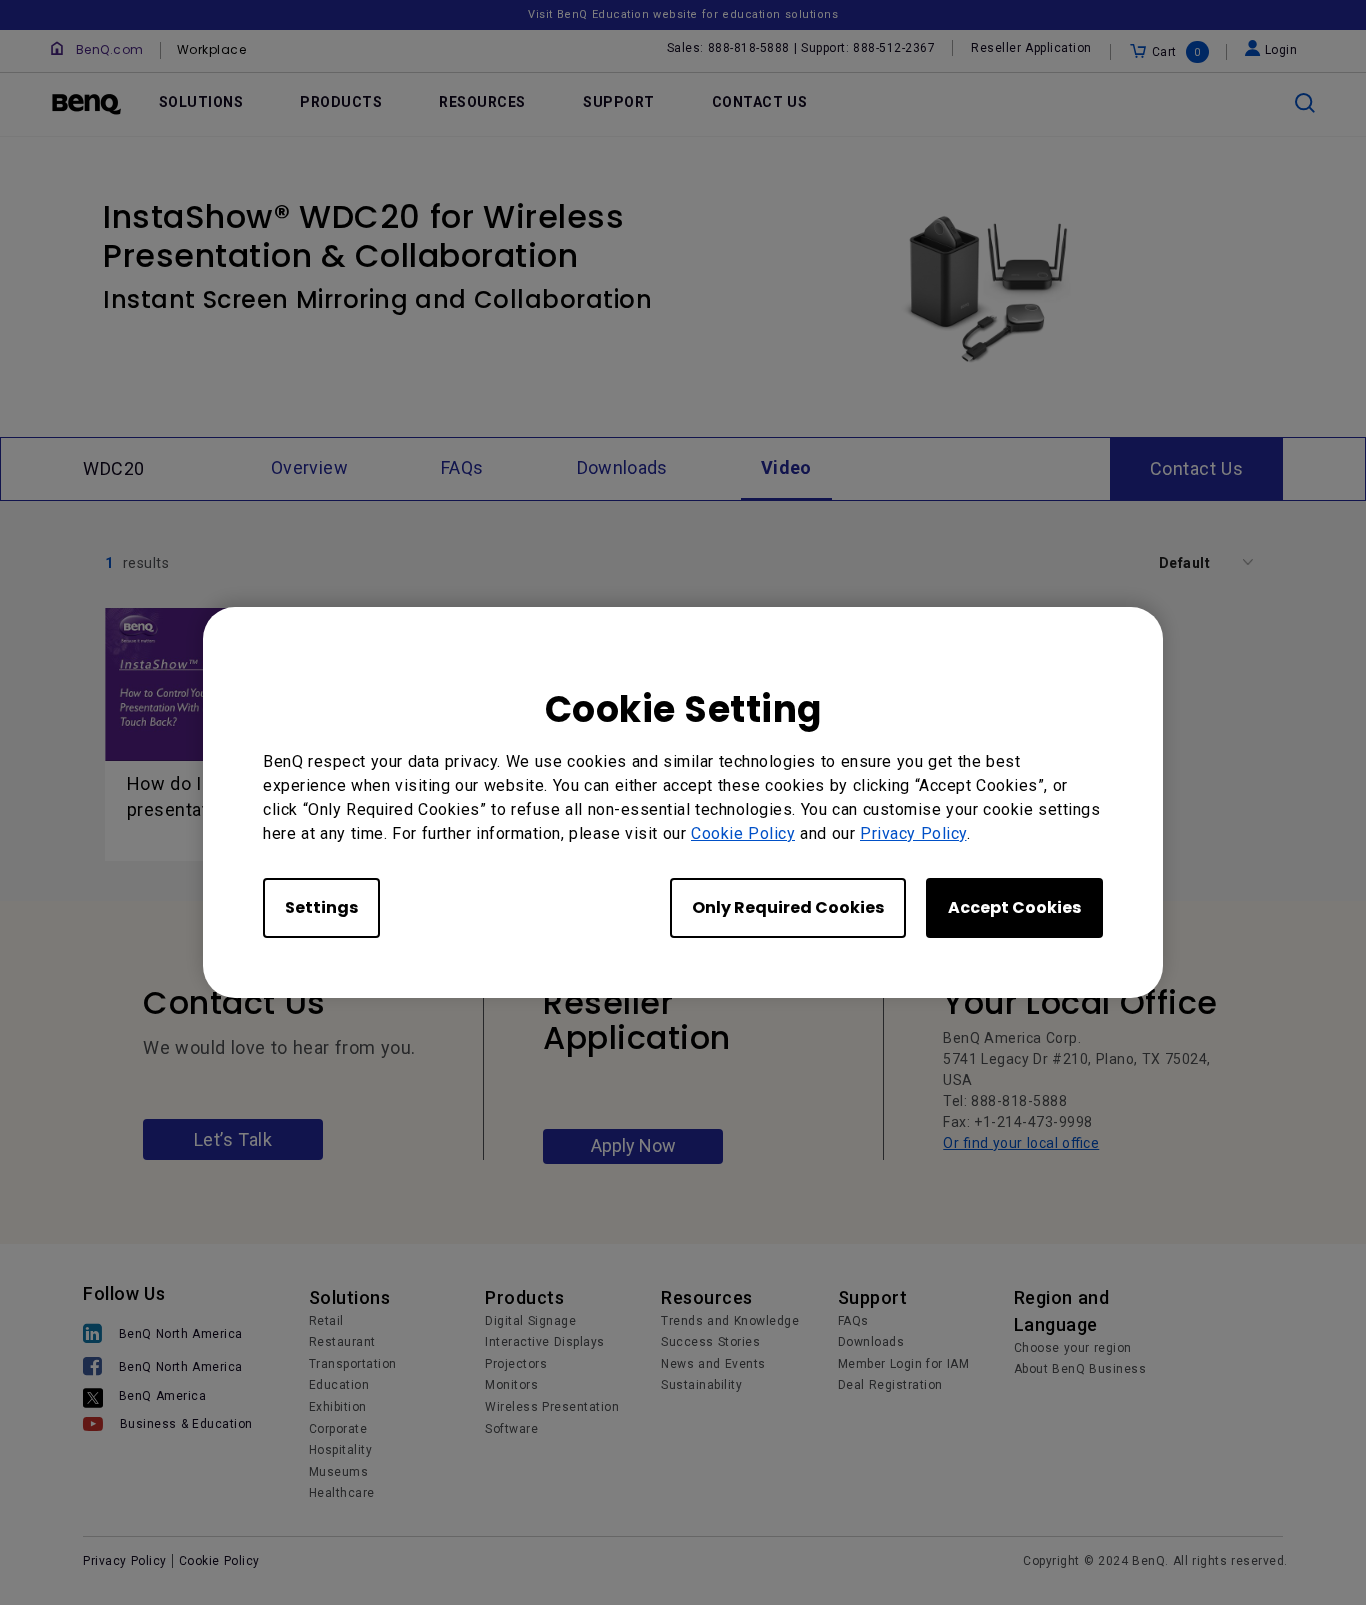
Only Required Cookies (788, 907)
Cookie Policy (743, 833)
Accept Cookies (1014, 907)
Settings (321, 907)
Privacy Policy (913, 833)
